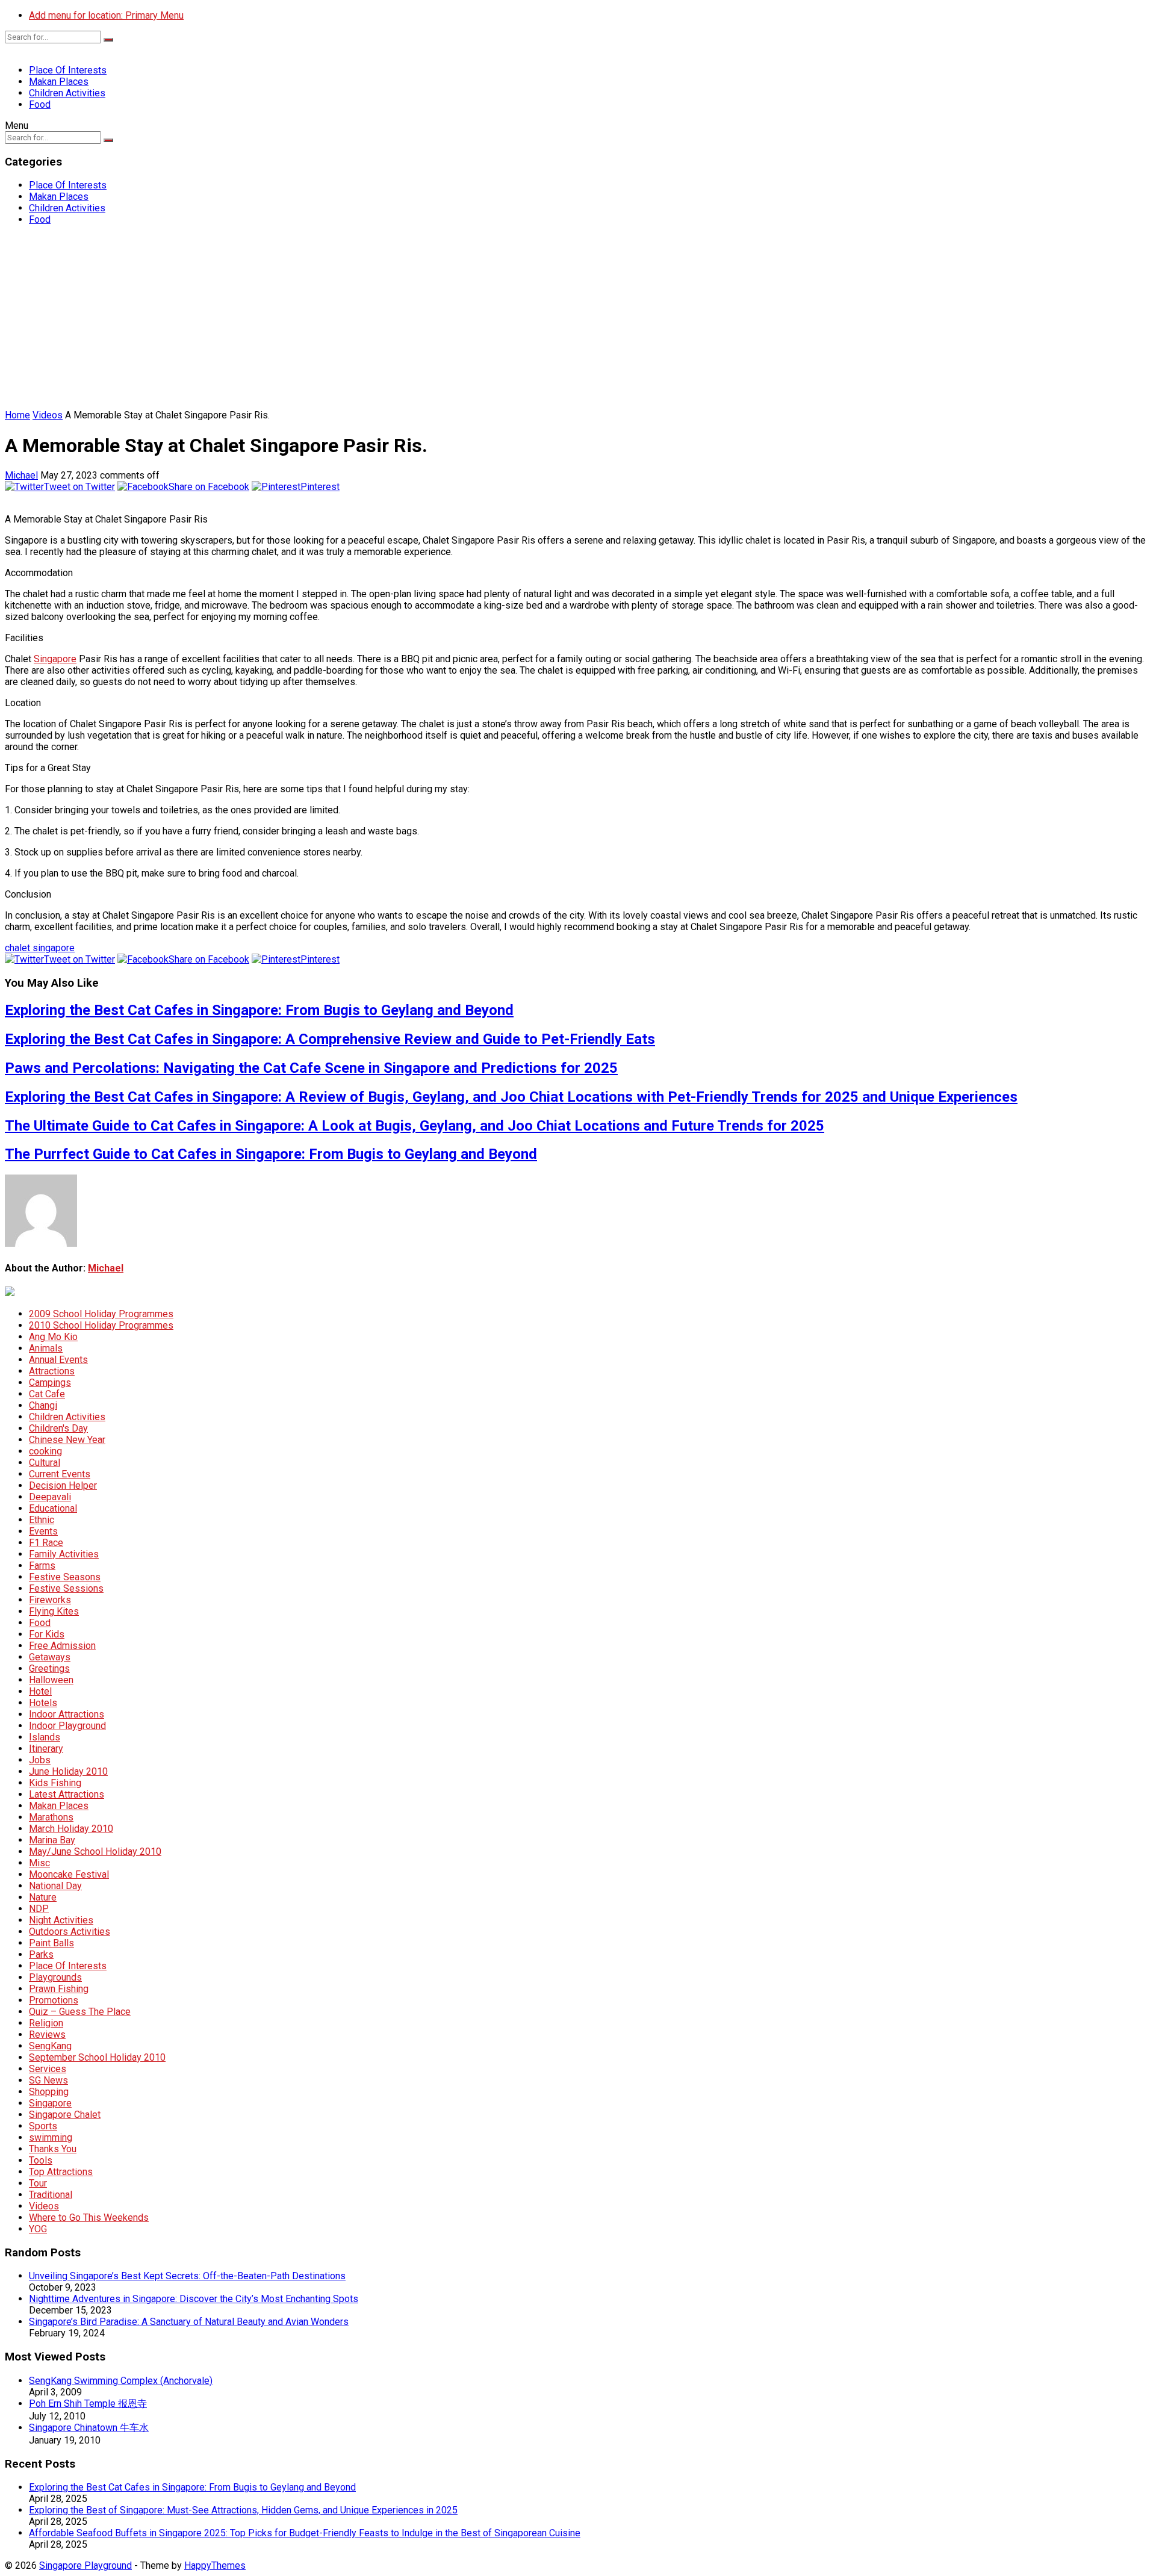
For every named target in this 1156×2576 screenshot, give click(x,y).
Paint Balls (51, 1943)
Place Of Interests (68, 70)
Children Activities (67, 93)
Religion (46, 2023)
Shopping (49, 2092)
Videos (48, 415)
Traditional (51, 2195)
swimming (51, 2137)
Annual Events (58, 1360)
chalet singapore (40, 948)
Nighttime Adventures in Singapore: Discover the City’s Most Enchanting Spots (194, 2299)
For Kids (47, 1634)
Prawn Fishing (59, 1989)
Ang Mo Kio (53, 1337)
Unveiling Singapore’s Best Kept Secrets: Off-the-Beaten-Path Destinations (187, 2276)
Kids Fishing (55, 1783)
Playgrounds (55, 1977)
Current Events (60, 1474)
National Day (55, 1886)
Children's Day (58, 1428)
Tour (38, 2183)
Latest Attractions (67, 1794)
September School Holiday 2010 (97, 2057)
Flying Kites (54, 1611)
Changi (43, 1405)
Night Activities (61, 1920)
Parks (41, 1954)
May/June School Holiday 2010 (95, 1851)
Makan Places (59, 82)
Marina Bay (52, 1840)
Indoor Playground (67, 1726)
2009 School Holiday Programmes (101, 1314)
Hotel (40, 1691)
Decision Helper (63, 1485)
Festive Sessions (66, 1588)
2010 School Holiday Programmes (101, 1325)
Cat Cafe (47, 1394)
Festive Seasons (65, 1577)
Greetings (49, 1668)
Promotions (54, 2000)
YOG (38, 2229)
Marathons (51, 1817)
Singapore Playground (85, 2565)
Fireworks (50, 1600)
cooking (45, 1451)
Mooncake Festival (69, 1874)
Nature (43, 1897)
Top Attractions (61, 2172)
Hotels (43, 1703)
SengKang (50, 2046)
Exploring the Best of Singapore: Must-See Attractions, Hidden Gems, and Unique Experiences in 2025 (243, 2510)
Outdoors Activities (70, 1932)
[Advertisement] (578, 319)
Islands (45, 1737)
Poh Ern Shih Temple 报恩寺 (88, 2404)
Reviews (47, 2034)
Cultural (45, 1463)
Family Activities (64, 1554)
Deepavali (50, 1497)
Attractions (52, 1371)
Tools (41, 2160)
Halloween (51, 1680)
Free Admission (62, 1646)
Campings (50, 1383)
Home (17, 415)
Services (48, 2069)
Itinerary (46, 1749)
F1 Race (46, 1543)
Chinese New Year (67, 1440)
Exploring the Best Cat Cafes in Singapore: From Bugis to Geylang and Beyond (259, 1010)
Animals (46, 1348)
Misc (39, 1863)
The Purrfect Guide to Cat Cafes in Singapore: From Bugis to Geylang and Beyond (271, 1154)
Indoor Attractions (67, 1714)
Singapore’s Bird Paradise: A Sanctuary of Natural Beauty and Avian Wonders (189, 2322)
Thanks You (53, 2149)
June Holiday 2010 (68, 1771)
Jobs (40, 1760)
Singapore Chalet (65, 2115)
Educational (53, 1508)
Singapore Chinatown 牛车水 (89, 2428)
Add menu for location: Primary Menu (106, 15)
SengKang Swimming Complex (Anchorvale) (121, 2381)
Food (40, 104)
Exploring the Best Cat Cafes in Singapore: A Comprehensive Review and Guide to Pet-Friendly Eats (330, 1039)
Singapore (55, 659)
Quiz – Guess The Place (80, 2012)
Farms (42, 1566)
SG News (48, 2080)
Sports (43, 2126)
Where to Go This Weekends (89, 2218)
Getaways (50, 1657)
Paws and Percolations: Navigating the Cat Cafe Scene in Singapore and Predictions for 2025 (311, 1068)
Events (43, 1531)
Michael (21, 475)
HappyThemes (215, 2565)
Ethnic (42, 1520)
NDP (39, 1909)
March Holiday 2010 (71, 1829)
